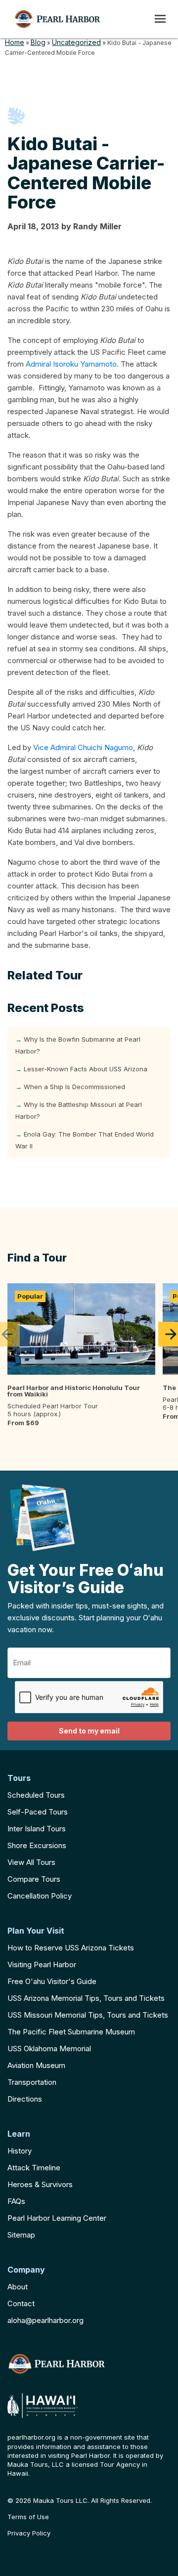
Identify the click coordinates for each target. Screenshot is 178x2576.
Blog (38, 42)
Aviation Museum (36, 2065)
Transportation (32, 2082)
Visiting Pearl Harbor (42, 1964)
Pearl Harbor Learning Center (57, 2218)
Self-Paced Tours (38, 1812)
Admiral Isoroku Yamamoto (71, 364)
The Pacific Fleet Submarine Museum (71, 2032)
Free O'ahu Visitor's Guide (52, 1981)
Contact (21, 2303)
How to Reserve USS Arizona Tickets (71, 1948)
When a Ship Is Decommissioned (74, 1087)
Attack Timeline (34, 2168)
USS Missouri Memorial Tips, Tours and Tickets (88, 2015)
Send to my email (89, 1731)
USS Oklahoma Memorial (49, 2048)
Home (15, 42)
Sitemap (21, 2235)
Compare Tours (34, 1879)
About (18, 2287)
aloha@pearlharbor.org (45, 2320)
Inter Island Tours (37, 1829)
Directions (25, 2099)
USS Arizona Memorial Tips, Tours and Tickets (86, 1998)
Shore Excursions (37, 1845)
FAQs (16, 2201)
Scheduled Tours (36, 1795)
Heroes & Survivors (40, 2184)
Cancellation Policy (40, 1896)
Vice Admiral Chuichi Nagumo (83, 747)
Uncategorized (76, 42)
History (20, 2151)
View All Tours (31, 1862)
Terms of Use (28, 2517)
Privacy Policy (29, 2533)
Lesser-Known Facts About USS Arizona (86, 1069)
